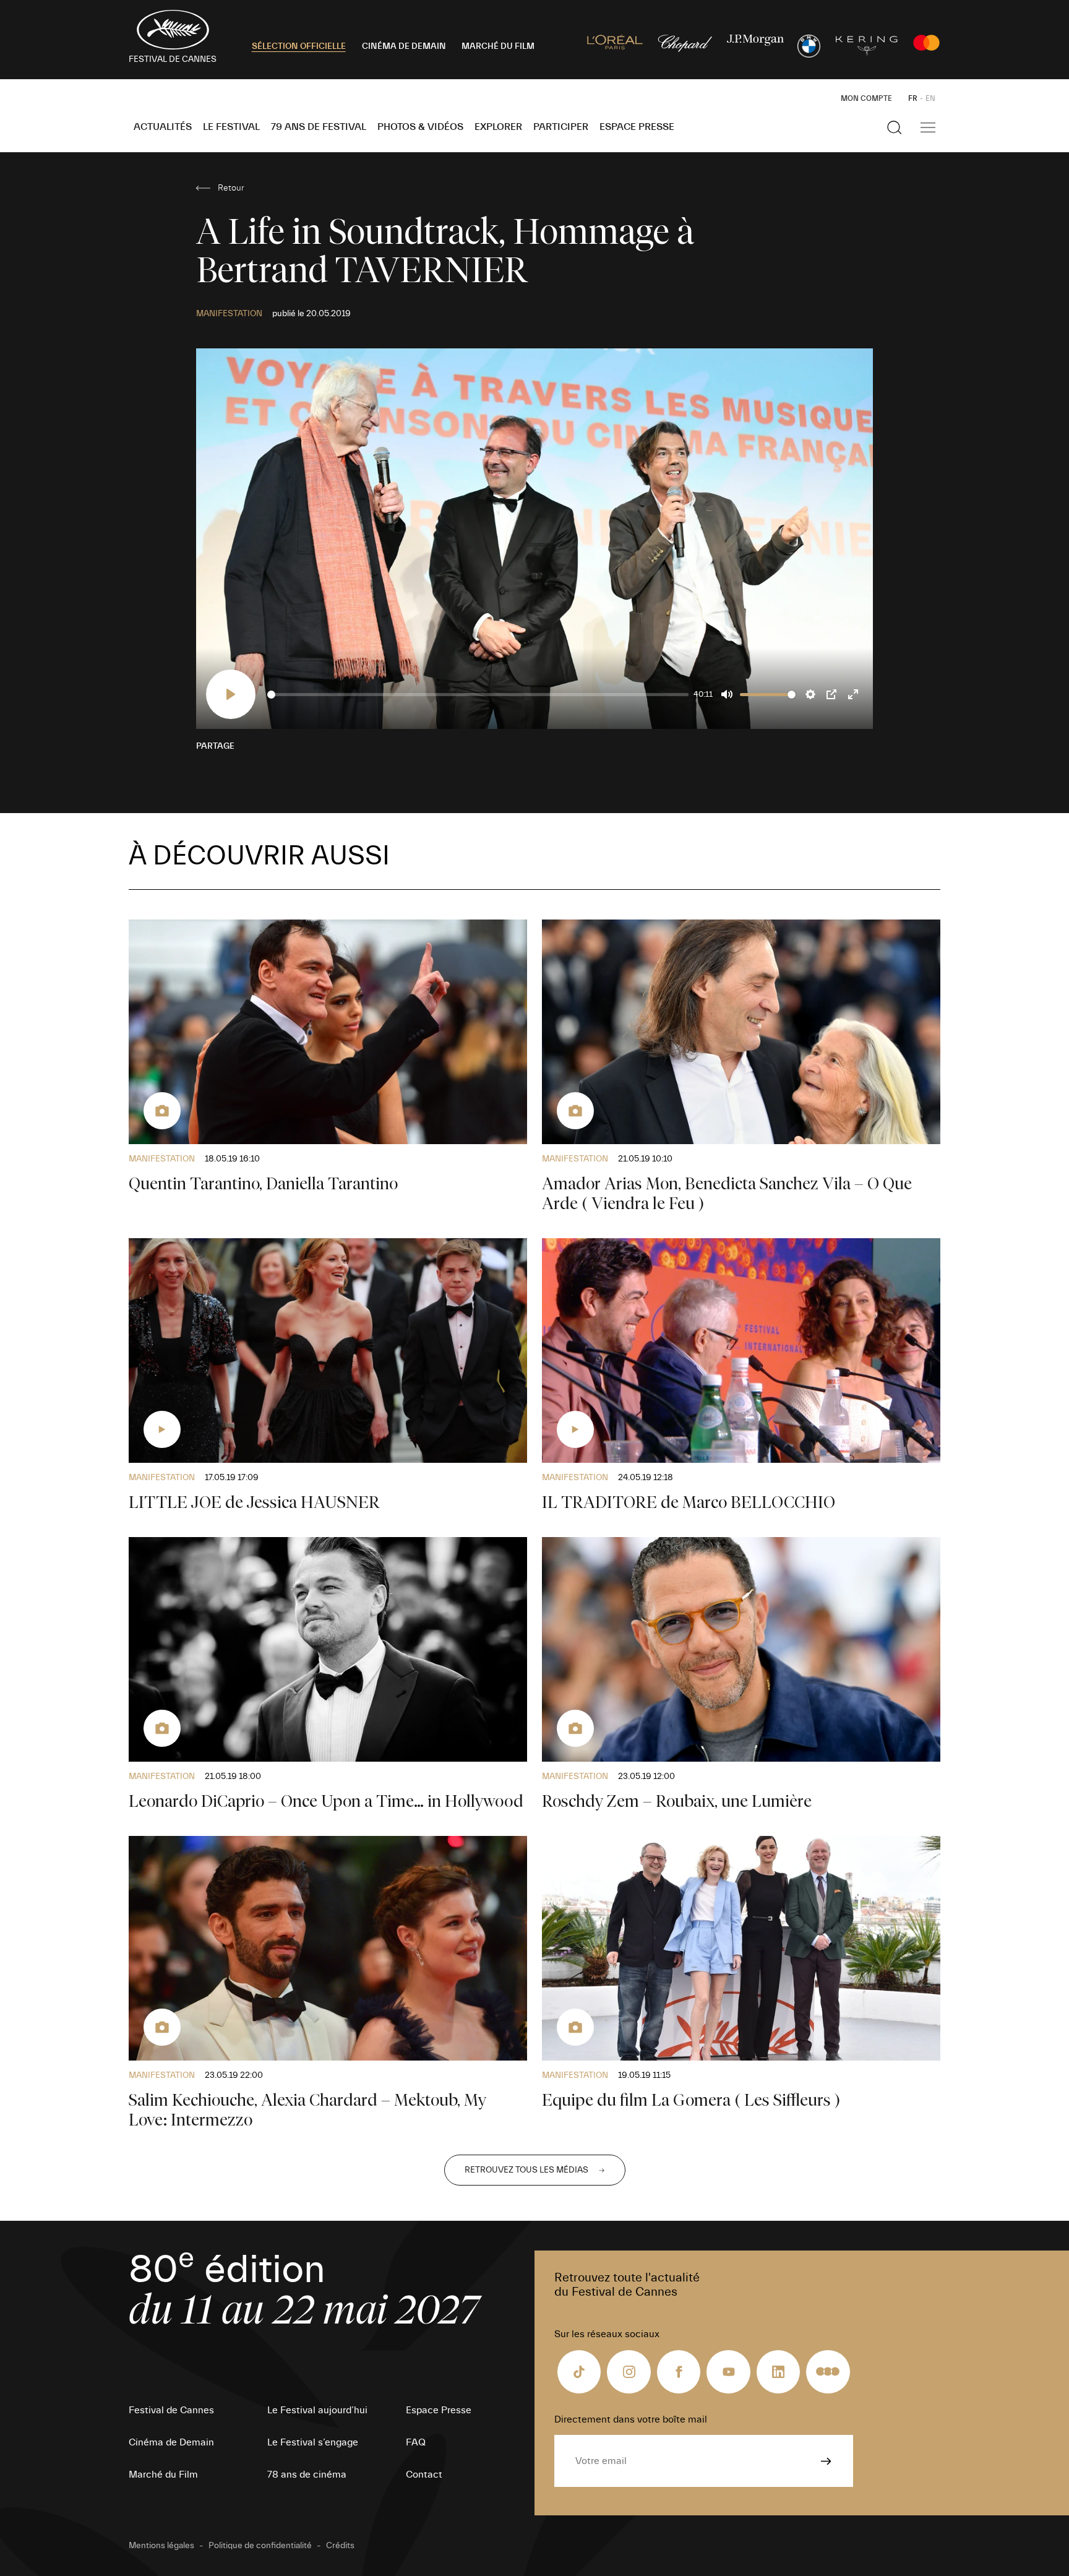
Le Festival (231, 127)
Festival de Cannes (171, 2410)
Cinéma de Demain (171, 2442)
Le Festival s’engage (313, 2442)
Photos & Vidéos (420, 127)
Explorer (498, 127)
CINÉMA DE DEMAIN (404, 46)
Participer (561, 127)
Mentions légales (161, 2546)
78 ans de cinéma (307, 2475)
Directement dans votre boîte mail (631, 2419)
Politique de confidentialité (260, 2546)
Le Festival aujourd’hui (317, 2410)
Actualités (163, 127)
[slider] (478, 695)
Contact (424, 2475)
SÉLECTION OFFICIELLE (299, 46)
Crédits (340, 2546)
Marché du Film (163, 2475)
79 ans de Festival (319, 127)
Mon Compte (866, 98)
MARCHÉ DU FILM (498, 46)
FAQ (416, 2442)
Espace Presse (637, 127)
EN (930, 98)
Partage (215, 746)
